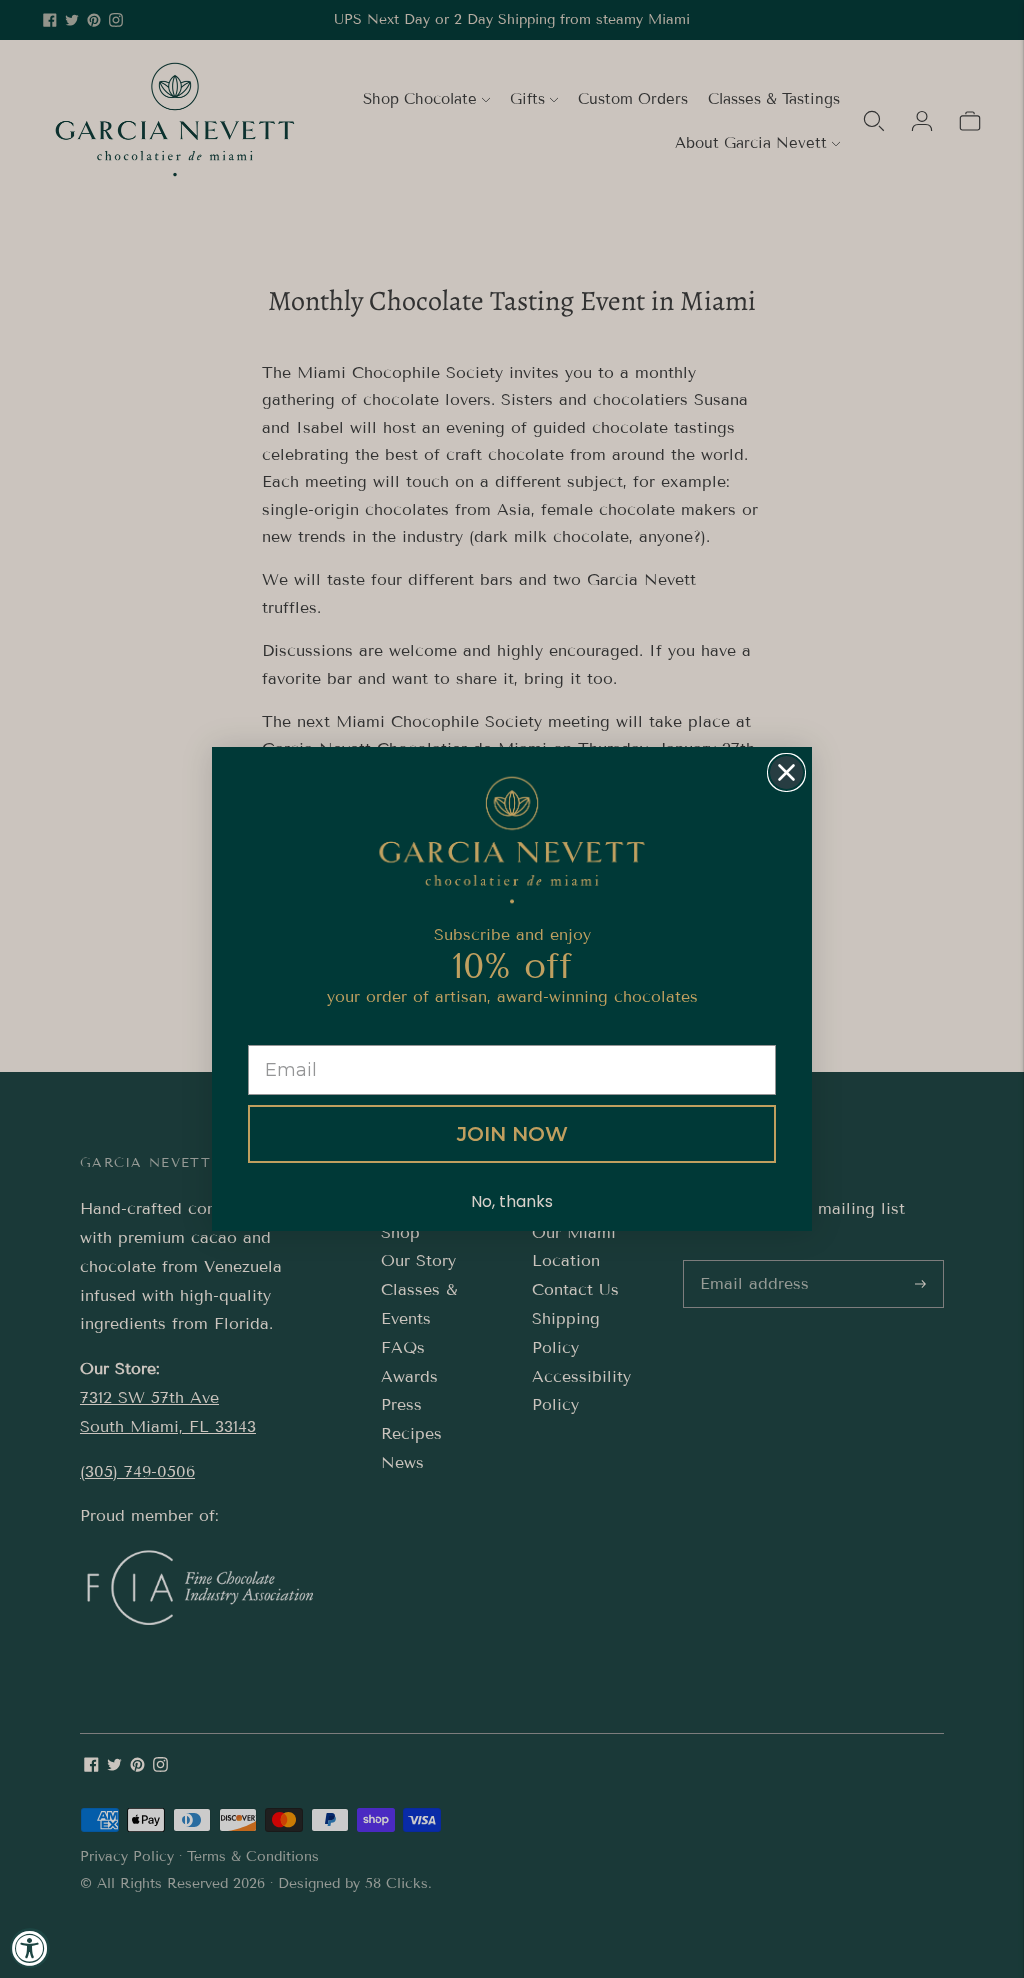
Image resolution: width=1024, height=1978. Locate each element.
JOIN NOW (512, 1134)
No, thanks (512, 1201)
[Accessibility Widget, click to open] (30, 1948)
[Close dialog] (786, 772)
